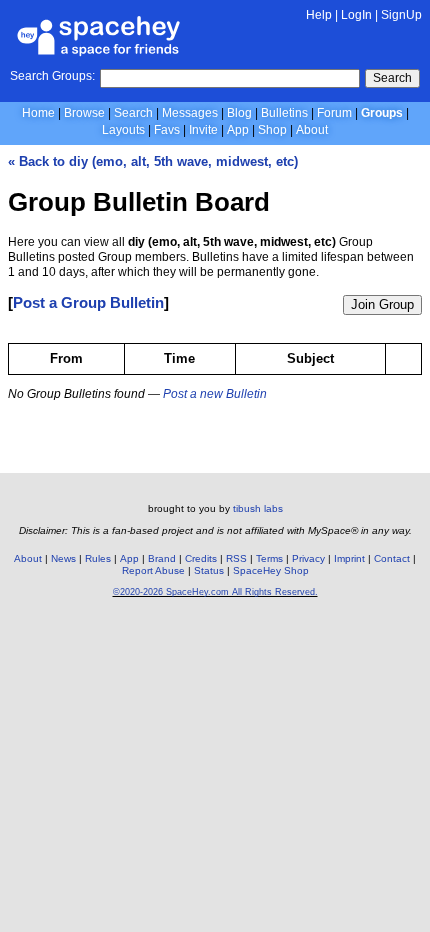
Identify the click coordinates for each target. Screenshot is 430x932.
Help (319, 15)
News (63, 558)
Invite (203, 130)
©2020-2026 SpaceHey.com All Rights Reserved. (215, 592)
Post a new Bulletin (215, 394)
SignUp (401, 15)
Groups (382, 113)
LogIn (356, 15)
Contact (392, 558)
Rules (98, 558)
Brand (162, 558)
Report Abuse (153, 570)
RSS (236, 558)
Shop (272, 130)
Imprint (349, 558)
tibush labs (258, 508)
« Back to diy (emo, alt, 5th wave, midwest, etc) (153, 161)
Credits (201, 558)
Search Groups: (52, 76)
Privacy (308, 558)
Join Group (382, 304)
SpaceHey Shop (271, 570)
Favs (167, 130)
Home (38, 113)
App (238, 130)
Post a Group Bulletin (88, 302)
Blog (239, 113)
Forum (334, 113)
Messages (190, 113)
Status (209, 570)
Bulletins (284, 113)
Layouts (123, 130)
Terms (269, 558)
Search (392, 78)
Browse (84, 113)
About (312, 130)
